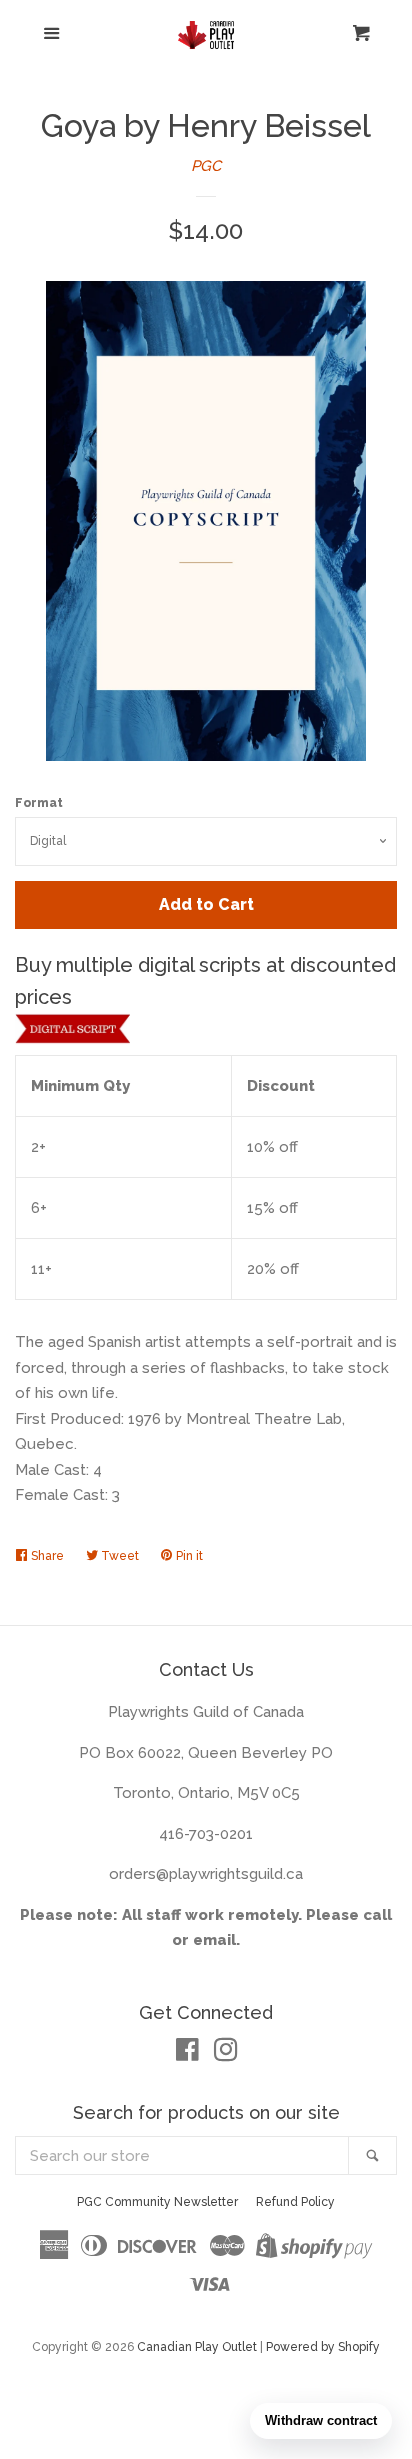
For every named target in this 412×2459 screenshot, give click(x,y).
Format (39, 803)
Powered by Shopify (323, 2347)
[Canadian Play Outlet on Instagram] (226, 2054)
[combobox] (182, 2155)
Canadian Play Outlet (197, 2347)
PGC (206, 166)
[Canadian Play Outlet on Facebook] (187, 2054)
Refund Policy (295, 2202)
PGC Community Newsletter (157, 2202)
